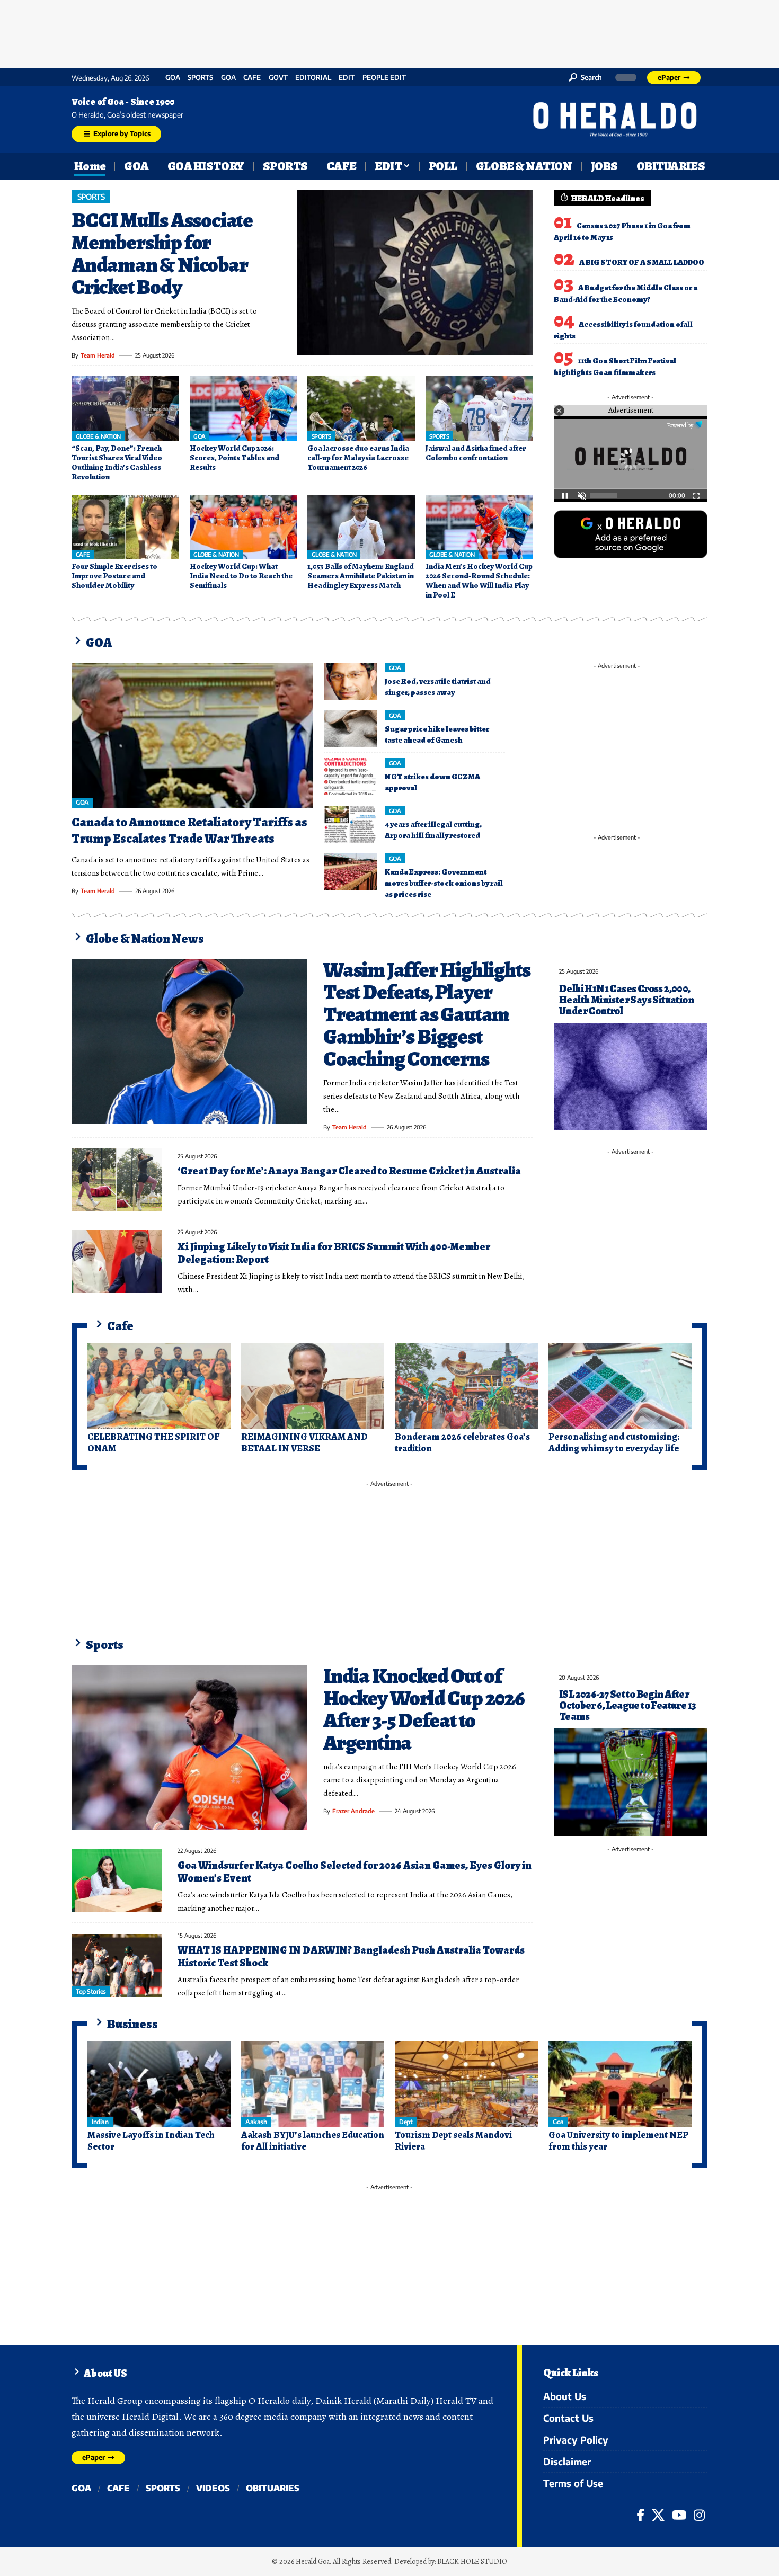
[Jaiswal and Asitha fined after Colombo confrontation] (479, 408)
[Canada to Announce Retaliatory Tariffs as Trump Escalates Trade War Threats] (192, 735)
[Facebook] (640, 2515)
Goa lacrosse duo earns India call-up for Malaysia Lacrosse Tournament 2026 (358, 458)
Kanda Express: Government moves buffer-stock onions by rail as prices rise (444, 883)
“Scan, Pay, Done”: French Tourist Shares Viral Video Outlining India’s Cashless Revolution (117, 462)
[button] (585, 77)
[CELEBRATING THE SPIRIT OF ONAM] (159, 1386)
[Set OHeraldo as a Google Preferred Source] (631, 533)
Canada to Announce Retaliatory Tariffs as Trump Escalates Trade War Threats (189, 830)
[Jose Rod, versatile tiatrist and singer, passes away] (350, 681)
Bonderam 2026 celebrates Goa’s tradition (462, 1442)
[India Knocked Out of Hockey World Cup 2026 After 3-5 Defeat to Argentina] (189, 1748)
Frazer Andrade (353, 1811)
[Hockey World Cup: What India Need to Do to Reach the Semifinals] (244, 527)
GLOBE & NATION (98, 436)
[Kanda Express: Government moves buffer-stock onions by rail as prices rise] (350, 872)
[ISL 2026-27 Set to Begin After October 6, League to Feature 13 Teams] (631, 1782)
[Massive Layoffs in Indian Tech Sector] (159, 2084)
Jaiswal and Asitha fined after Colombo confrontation (476, 453)
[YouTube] (679, 2515)
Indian (100, 2122)
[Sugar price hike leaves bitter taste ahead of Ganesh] (350, 729)
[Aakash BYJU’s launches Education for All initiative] (313, 2084)
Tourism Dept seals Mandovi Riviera (453, 2141)
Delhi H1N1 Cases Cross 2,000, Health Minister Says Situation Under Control (626, 1000)
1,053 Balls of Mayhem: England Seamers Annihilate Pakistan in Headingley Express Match (361, 576)
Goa (228, 78)
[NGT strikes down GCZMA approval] (350, 777)
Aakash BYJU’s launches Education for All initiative (313, 2141)
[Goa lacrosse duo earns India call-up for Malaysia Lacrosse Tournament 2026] (361, 408)
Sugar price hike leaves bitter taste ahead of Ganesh (437, 734)
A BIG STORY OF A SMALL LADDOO (642, 262)
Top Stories (91, 1991)
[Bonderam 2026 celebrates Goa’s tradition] (466, 1386)
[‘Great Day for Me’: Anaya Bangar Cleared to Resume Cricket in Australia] (117, 1180)
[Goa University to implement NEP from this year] (620, 2084)
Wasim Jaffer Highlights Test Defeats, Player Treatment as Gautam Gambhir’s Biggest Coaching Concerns (427, 1014)
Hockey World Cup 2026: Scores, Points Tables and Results (234, 458)
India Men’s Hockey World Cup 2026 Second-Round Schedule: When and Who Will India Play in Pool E (479, 581)
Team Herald (98, 355)
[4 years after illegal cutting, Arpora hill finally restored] (350, 824)
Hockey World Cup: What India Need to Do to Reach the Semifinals (241, 576)
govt (278, 78)
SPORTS (200, 78)
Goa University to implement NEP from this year (618, 2141)
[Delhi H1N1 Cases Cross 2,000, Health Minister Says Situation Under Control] (631, 1077)
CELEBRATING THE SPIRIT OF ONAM (153, 1442)
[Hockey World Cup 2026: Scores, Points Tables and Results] (244, 408)
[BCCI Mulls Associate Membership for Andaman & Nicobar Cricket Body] (415, 273)
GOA (173, 78)
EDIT (347, 78)
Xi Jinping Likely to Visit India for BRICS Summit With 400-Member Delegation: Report (334, 1253)
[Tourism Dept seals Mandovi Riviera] (466, 2084)
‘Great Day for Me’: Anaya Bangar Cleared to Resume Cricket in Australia (349, 1171)
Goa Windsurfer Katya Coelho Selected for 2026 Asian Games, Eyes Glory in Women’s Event (355, 1872)
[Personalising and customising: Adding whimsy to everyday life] (620, 1386)
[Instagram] (699, 2515)
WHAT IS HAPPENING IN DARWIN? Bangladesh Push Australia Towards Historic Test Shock (351, 1956)
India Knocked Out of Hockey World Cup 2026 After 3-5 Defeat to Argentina (424, 1709)
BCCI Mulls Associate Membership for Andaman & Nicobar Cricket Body (162, 253)
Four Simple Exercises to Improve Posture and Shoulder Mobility (114, 576)
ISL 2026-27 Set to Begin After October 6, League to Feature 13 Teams (627, 1705)
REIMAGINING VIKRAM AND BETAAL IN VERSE (304, 1442)
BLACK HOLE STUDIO (472, 2561)
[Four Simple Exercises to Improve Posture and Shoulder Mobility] (125, 527)
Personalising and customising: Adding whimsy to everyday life (614, 1442)
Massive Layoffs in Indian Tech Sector (151, 2141)
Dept (406, 2122)
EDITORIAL (313, 78)
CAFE (252, 78)
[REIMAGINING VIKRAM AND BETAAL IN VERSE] (313, 1386)
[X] (658, 2515)
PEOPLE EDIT (384, 78)
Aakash (256, 2122)
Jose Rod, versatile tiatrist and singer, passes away (438, 687)
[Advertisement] (389, 32)
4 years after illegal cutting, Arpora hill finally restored (433, 830)
